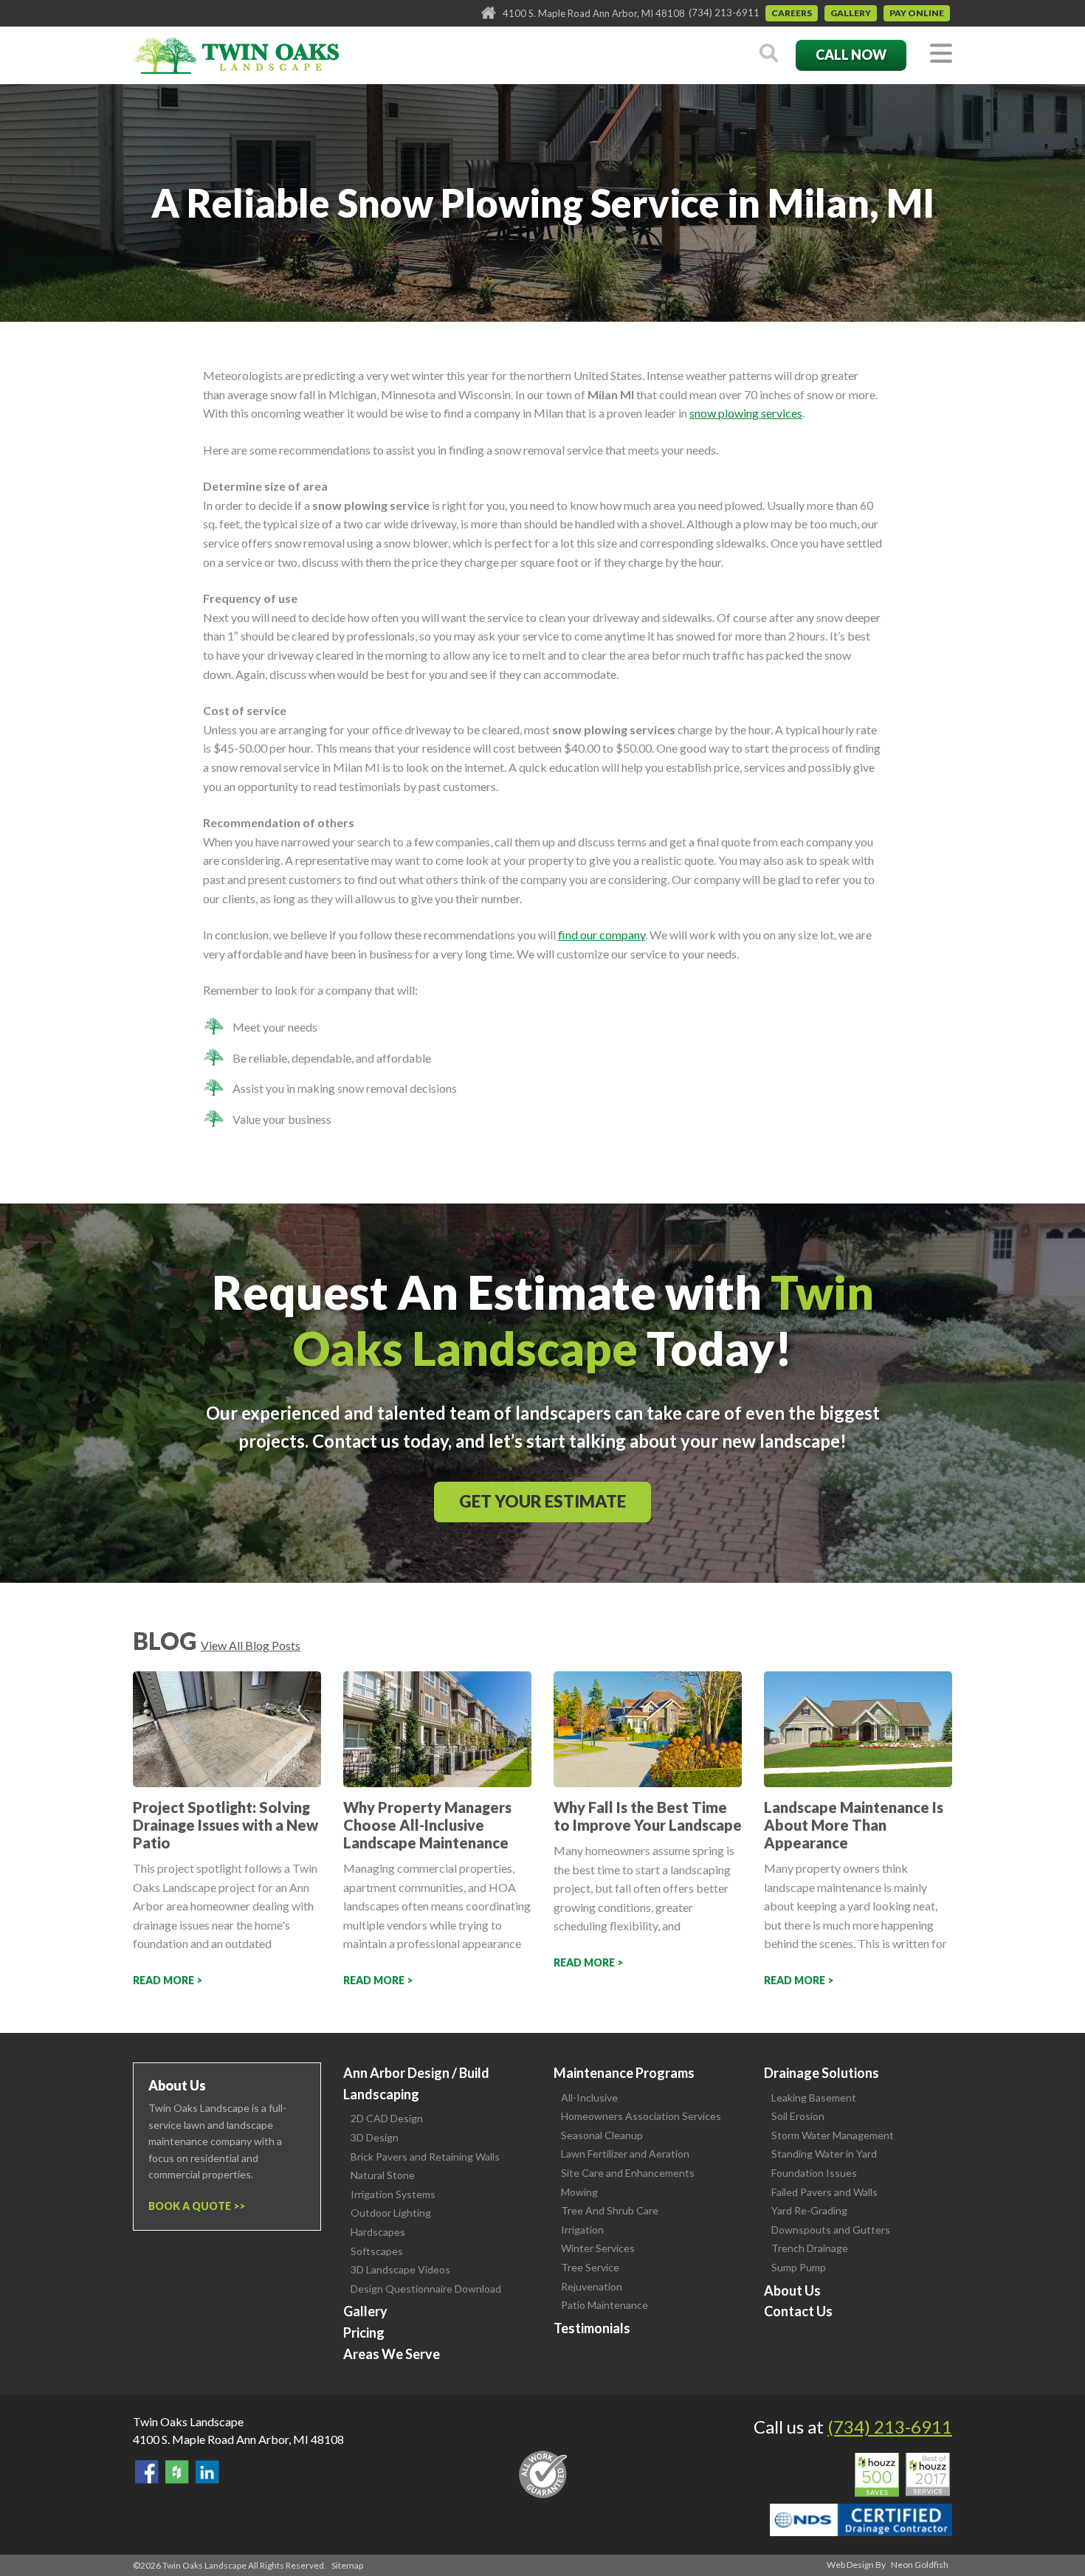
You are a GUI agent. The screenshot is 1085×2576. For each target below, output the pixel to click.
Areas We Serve (392, 2354)
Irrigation (582, 2230)
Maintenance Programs (624, 2073)
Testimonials (592, 2328)
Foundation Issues (814, 2173)
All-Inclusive (589, 2097)
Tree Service (590, 2267)
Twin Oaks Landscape (188, 2421)
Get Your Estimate (542, 1501)
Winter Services (598, 2248)
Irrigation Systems (393, 2194)
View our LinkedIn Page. (207, 2472)
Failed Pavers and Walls (824, 2192)
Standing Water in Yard (824, 2154)
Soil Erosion (798, 2116)
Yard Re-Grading (809, 2210)
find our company (602, 935)
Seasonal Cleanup (602, 2135)
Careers (792, 13)
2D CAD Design (387, 2118)
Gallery (851, 13)
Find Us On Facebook (147, 2472)
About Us (792, 2290)
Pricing (364, 2332)
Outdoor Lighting (391, 2213)
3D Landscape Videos (400, 2269)
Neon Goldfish (920, 2565)
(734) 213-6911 (724, 13)
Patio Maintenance (604, 2305)
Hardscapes (378, 2232)
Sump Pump (799, 2267)
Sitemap (347, 2565)
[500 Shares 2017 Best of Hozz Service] (902, 2475)
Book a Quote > (194, 2206)
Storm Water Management (833, 2135)
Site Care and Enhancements (628, 2173)
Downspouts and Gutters (831, 2230)
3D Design (375, 2137)
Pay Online (917, 13)
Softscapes (377, 2251)
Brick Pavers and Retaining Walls (425, 2157)
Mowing (579, 2192)
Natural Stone (383, 2175)
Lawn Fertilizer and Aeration (625, 2154)
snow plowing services (746, 413)
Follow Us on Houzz (177, 2472)
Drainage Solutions (821, 2073)
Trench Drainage (810, 2248)
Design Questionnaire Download (426, 2289)
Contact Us (798, 2311)
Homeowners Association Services (641, 2116)
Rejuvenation (592, 2286)
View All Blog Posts (251, 1645)
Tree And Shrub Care (610, 2210)
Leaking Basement (814, 2097)
